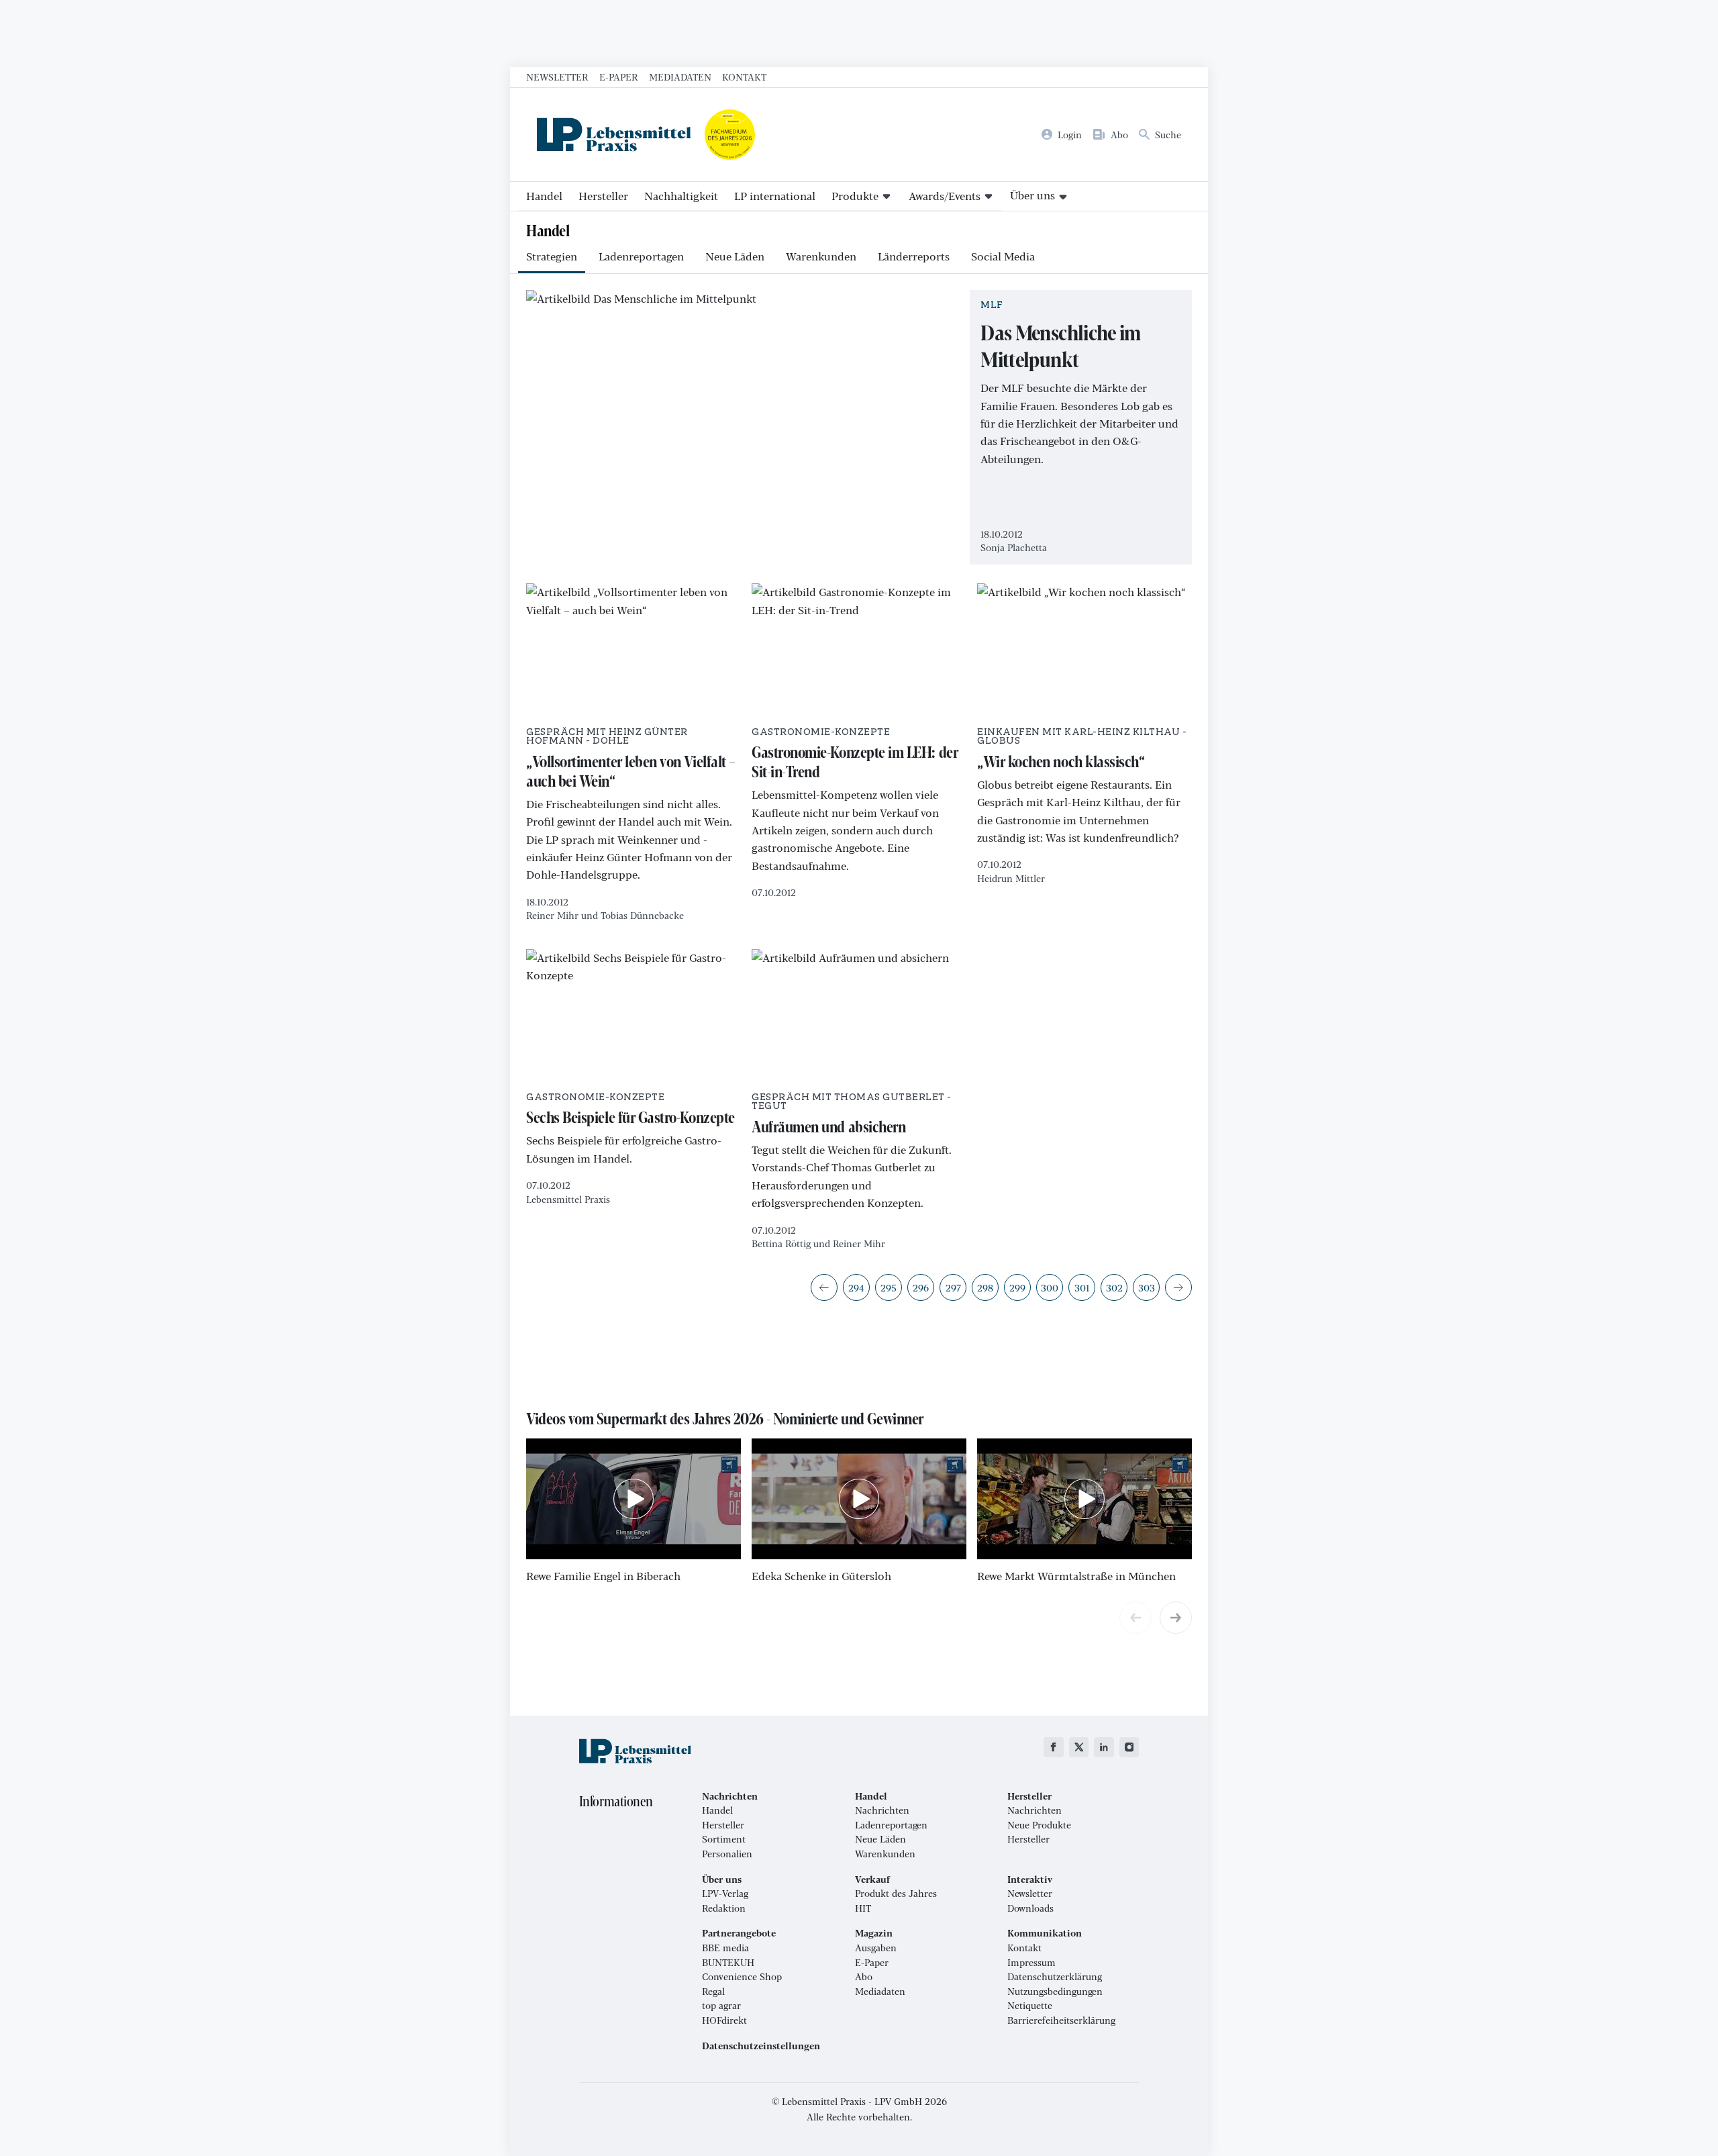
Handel (544, 196)
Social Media (1003, 256)
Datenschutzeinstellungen (761, 2046)
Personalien (727, 1854)
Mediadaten (680, 77)
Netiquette (1030, 2006)
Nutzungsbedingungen (1055, 1992)
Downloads (1030, 1908)
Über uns (1032, 195)
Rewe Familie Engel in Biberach (603, 1576)
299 (1017, 1287)
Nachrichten (882, 1810)
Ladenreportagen (641, 256)
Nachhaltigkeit (681, 196)
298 (985, 1287)
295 (889, 1287)
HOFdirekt (724, 2020)
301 (1082, 1287)
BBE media (725, 1948)
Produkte (855, 196)
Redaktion (724, 1908)
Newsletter (557, 77)
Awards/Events (945, 196)
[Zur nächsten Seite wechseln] (1178, 1287)
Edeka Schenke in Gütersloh (821, 1576)
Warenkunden (821, 256)
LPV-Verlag (725, 1894)
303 (1147, 1287)
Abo (864, 1977)
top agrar (721, 2006)
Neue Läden (735, 256)
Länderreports (914, 256)
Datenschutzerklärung (1055, 1977)
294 (856, 1287)
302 (1114, 1287)
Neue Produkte (1039, 1825)
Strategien (552, 256)
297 (953, 1287)
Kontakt (744, 77)
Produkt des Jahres (896, 1894)
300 (1050, 1287)
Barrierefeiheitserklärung (1061, 2020)
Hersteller (603, 196)
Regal (713, 1992)
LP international (775, 196)
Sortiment (724, 1839)
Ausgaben (876, 1948)
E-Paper (619, 77)
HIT (863, 1908)
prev (1135, 1618)
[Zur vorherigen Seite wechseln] (824, 1287)
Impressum (1031, 1963)
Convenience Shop (742, 1977)
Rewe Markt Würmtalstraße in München (1076, 1576)
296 (921, 1287)
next (1176, 1618)
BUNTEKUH (728, 1963)
